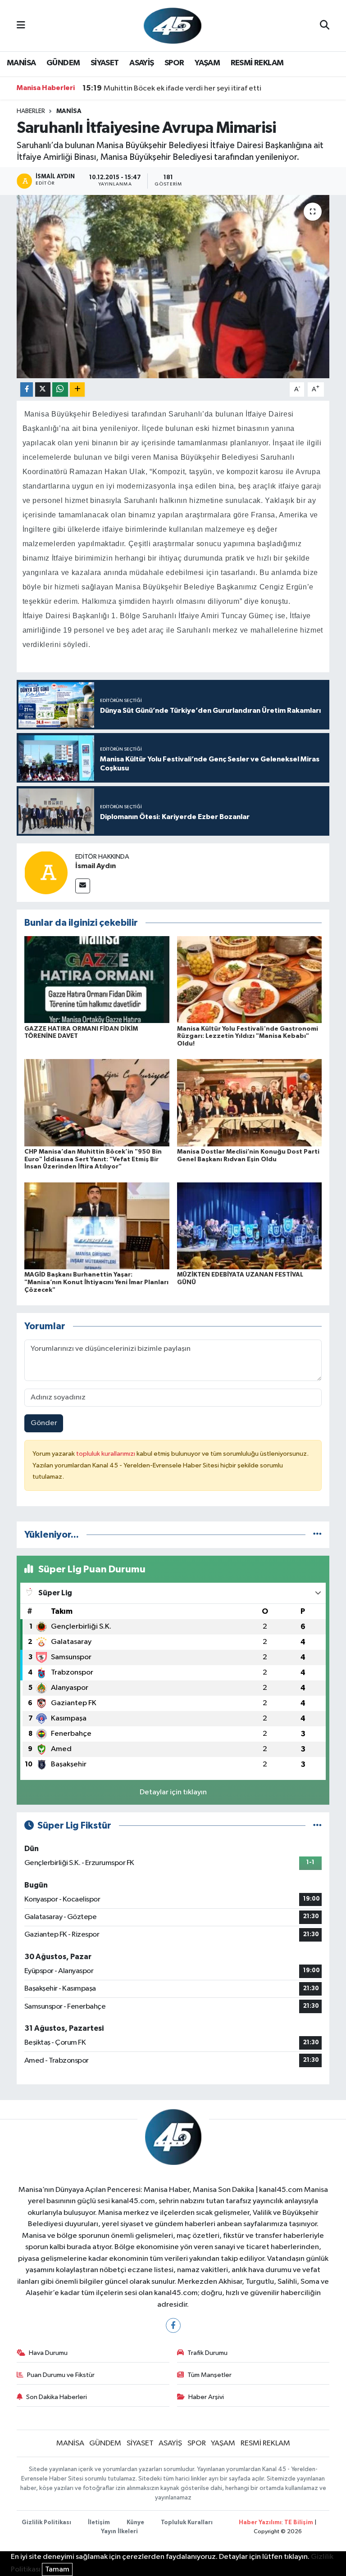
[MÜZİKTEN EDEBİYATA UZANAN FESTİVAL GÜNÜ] (250, 1225)
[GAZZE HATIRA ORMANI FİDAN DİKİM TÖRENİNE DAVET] (97, 980)
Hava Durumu (48, 2353)
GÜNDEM (63, 63)
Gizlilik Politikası (46, 2523)
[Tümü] (317, 1535)
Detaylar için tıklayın (173, 1792)
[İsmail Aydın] (46, 872)
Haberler (31, 111)
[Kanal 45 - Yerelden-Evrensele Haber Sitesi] (173, 25)
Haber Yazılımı (260, 2523)
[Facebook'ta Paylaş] (27, 390)
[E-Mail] (83, 886)
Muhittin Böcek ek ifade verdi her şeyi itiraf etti (172, 88)
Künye (135, 2523)
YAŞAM (207, 63)
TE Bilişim (299, 2523)
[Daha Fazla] (77, 390)
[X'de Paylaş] (43, 390)
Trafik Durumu (207, 2353)
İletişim (99, 2523)
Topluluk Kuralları (187, 2523)
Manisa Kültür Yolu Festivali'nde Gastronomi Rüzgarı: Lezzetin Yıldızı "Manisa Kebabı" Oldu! (248, 1037)
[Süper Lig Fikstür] (317, 1826)
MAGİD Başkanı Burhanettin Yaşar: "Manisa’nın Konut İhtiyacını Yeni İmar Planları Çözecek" (96, 1282)
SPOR (174, 63)
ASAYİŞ (141, 63)
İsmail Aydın (96, 866)
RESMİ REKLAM (257, 63)
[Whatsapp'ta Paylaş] (60, 390)
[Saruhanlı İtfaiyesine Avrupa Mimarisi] (173, 287)
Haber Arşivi (206, 2397)
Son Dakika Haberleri (57, 2397)
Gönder (44, 1423)
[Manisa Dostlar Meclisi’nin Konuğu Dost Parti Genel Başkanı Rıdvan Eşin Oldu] (250, 1102)
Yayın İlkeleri (119, 2532)
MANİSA (21, 63)
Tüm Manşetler (209, 2375)
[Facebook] (173, 2325)
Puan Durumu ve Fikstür (61, 2375)
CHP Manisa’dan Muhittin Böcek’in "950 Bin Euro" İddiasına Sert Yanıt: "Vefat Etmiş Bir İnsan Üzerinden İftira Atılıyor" (93, 1159)
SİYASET (105, 63)
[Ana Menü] (21, 25)
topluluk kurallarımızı (106, 1454)
